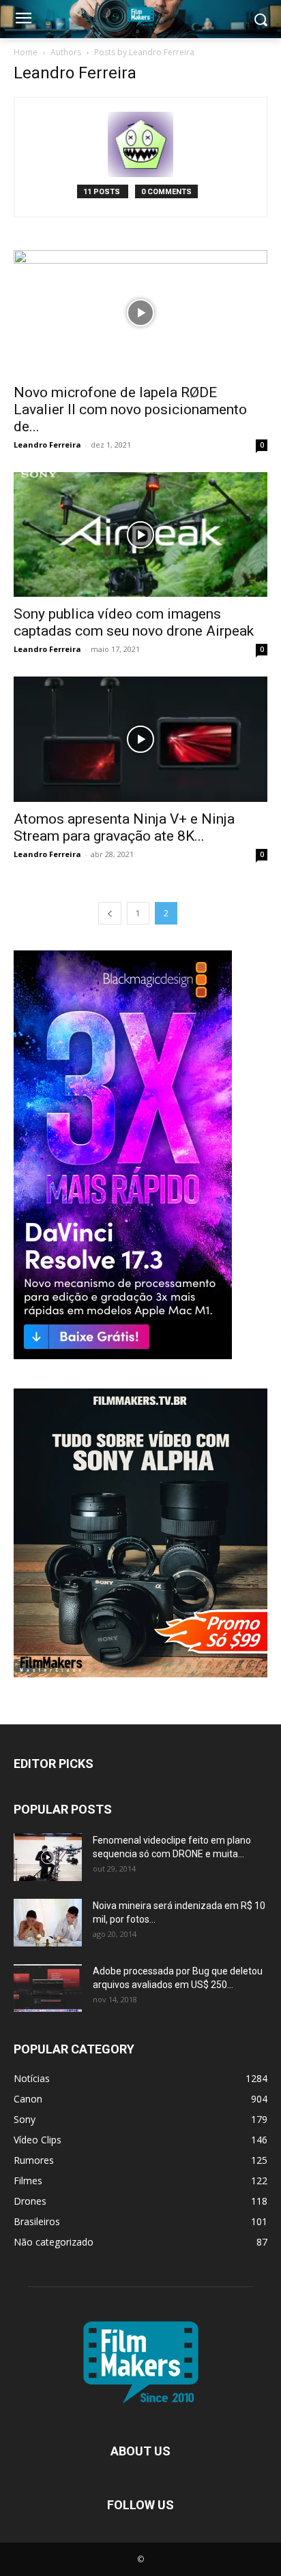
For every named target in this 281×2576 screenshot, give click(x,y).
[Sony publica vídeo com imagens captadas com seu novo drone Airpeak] (140, 535)
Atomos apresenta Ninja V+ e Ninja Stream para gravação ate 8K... (124, 827)
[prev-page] (110, 913)
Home (26, 52)
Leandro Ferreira (47, 445)
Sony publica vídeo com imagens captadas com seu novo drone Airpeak (134, 622)
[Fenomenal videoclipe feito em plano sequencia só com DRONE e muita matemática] (48, 1857)
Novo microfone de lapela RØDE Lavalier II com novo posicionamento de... (130, 409)
